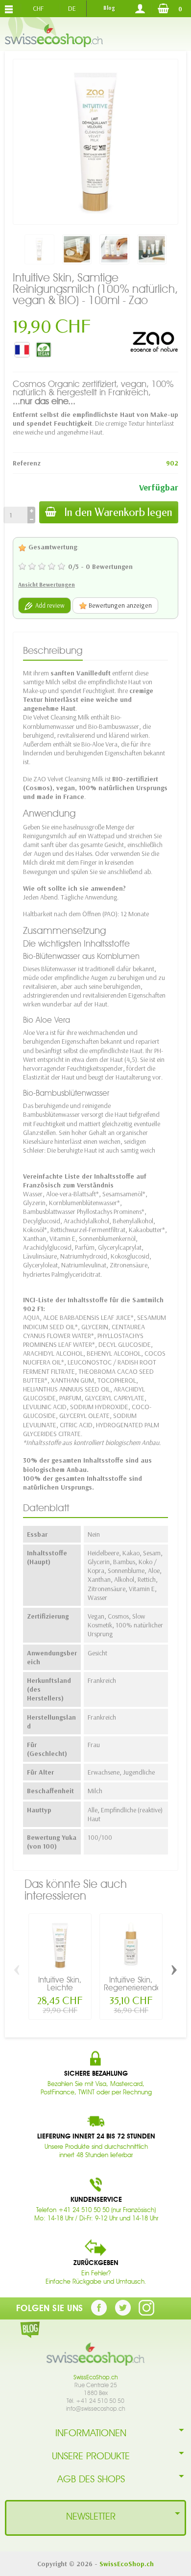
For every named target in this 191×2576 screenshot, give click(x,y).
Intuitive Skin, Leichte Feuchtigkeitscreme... (71, 1988)
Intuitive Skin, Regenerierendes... (138, 1984)
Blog (109, 8)
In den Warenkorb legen (118, 512)
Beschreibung (53, 650)
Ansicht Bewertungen (47, 584)
